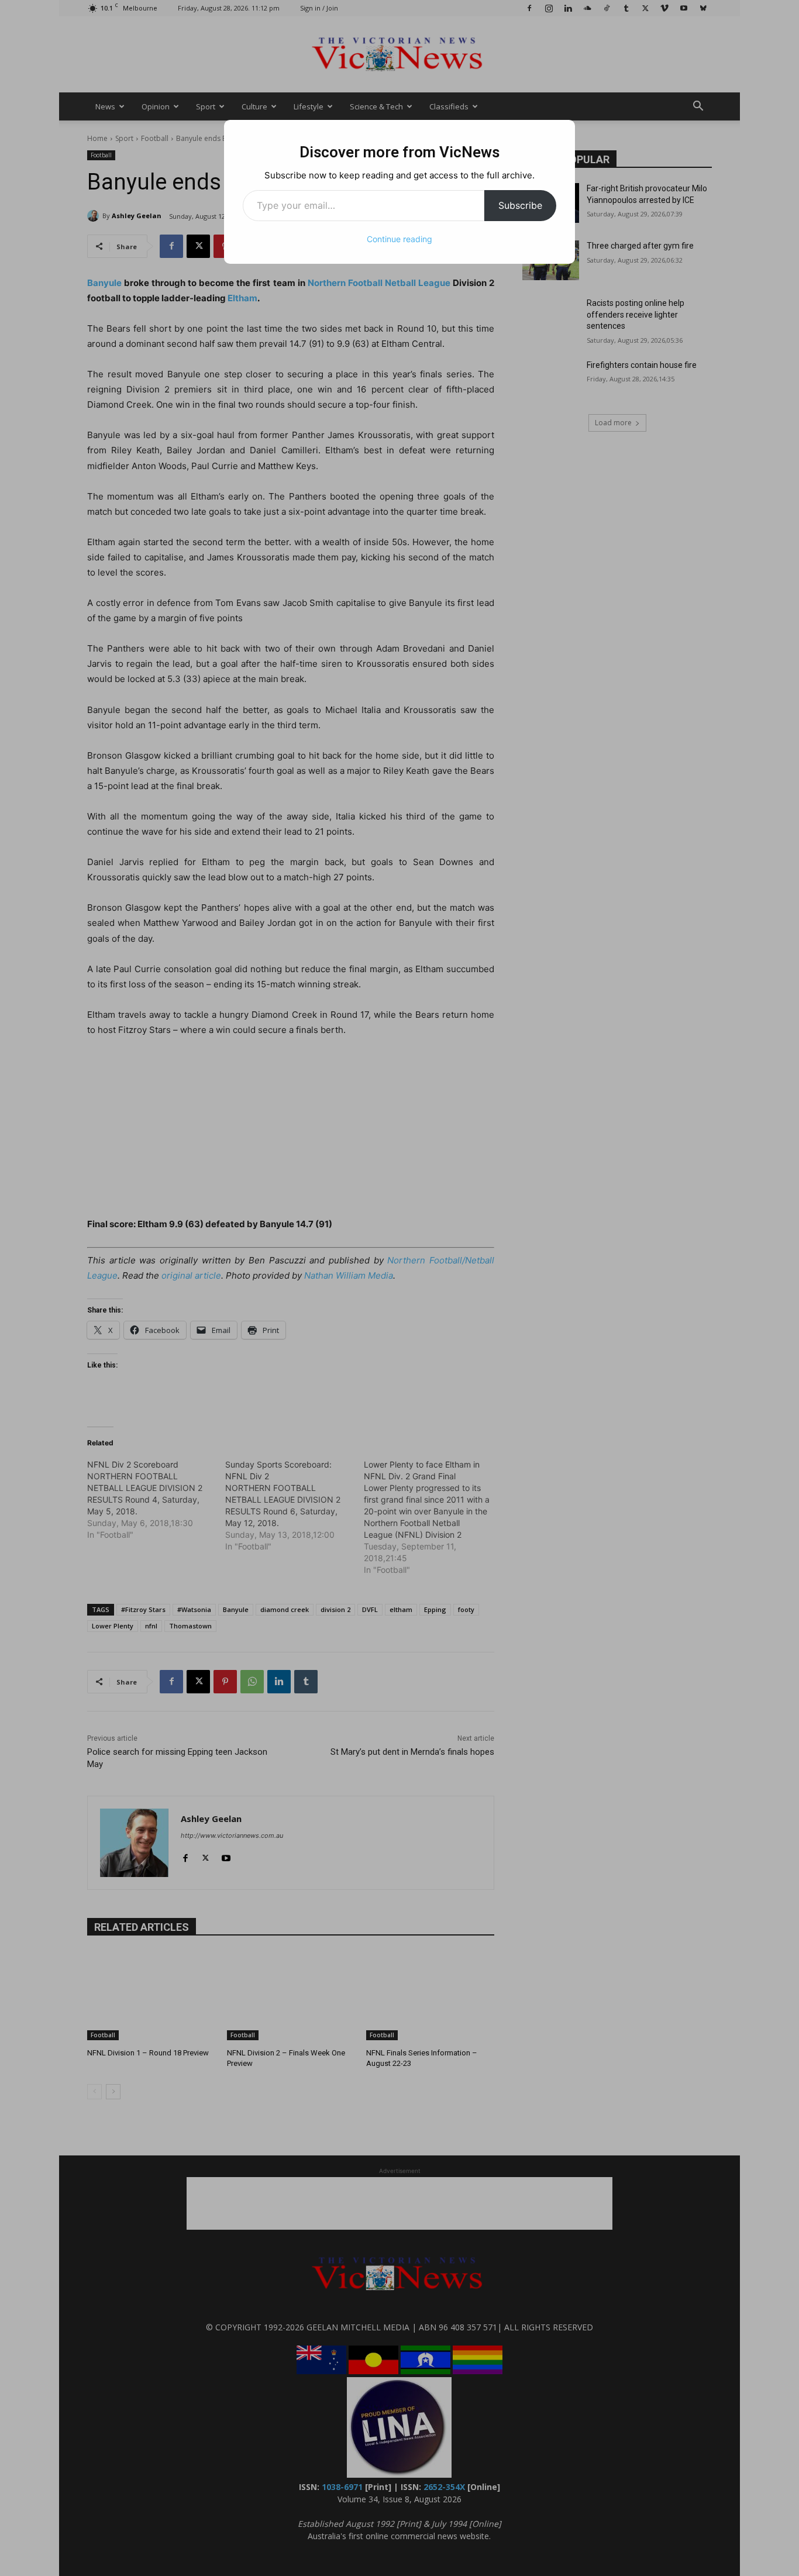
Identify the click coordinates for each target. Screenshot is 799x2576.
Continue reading (399, 239)
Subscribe (520, 205)
